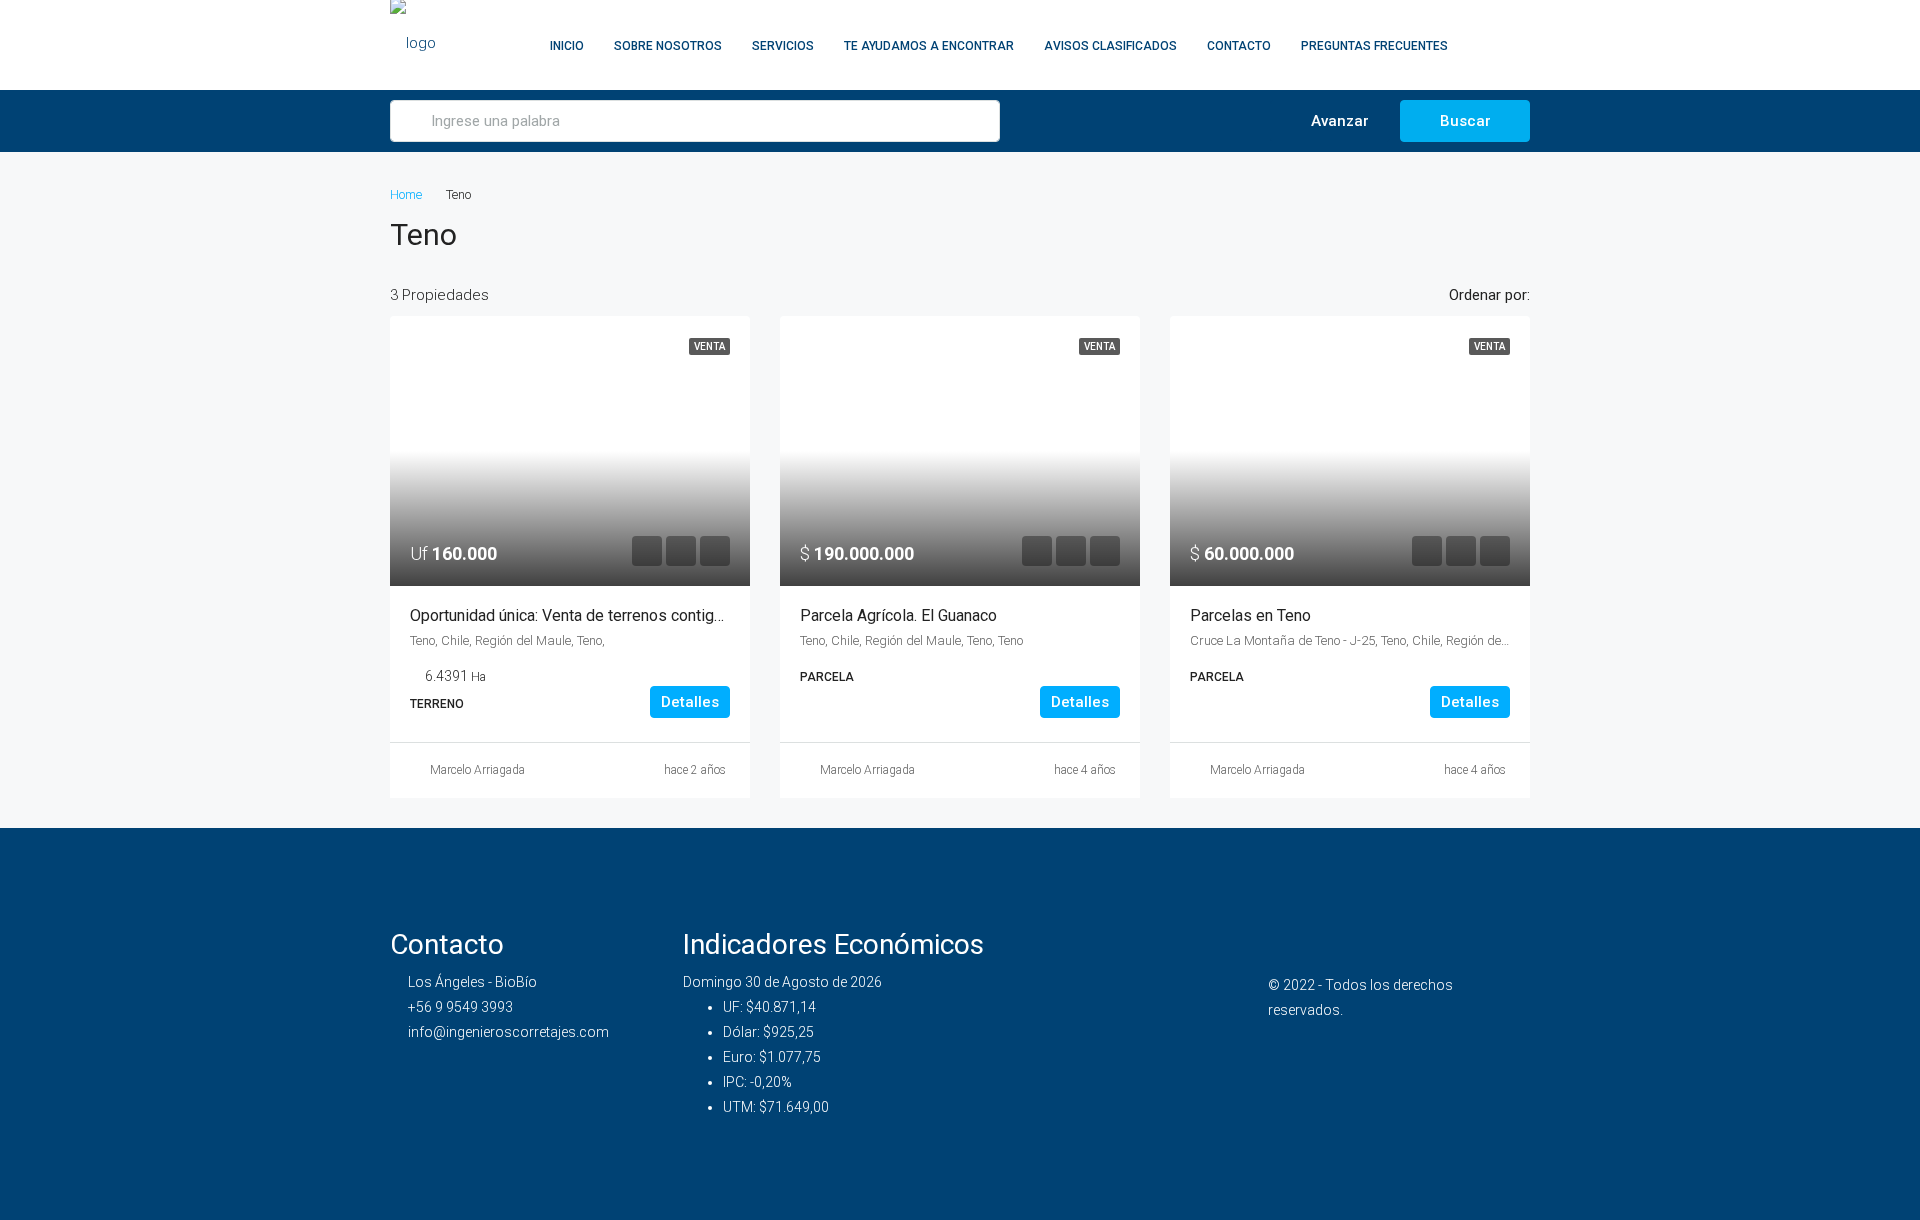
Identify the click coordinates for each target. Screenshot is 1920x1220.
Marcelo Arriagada (477, 770)
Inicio (567, 46)
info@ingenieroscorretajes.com (508, 1032)
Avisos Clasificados (1110, 46)
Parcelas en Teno (1250, 615)
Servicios (783, 46)
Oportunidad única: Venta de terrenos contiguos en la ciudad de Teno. (650, 615)
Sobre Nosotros (668, 46)
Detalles (690, 702)
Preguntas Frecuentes (1374, 46)
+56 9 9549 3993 (460, 1007)
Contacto (1239, 46)
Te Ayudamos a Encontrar (929, 46)
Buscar (1465, 121)
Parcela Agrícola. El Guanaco (898, 615)
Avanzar (1338, 121)
